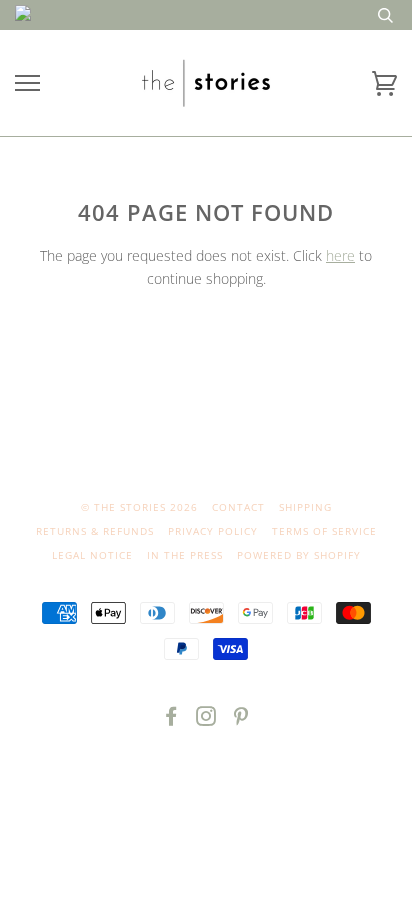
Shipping (305, 507)
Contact (238, 507)
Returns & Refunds (95, 531)
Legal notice (92, 555)
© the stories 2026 (139, 507)
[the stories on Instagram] (206, 720)
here (340, 255)
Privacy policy (213, 531)
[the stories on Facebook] (171, 720)
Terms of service (324, 531)
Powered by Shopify (299, 555)
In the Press (185, 555)
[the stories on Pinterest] (241, 720)
